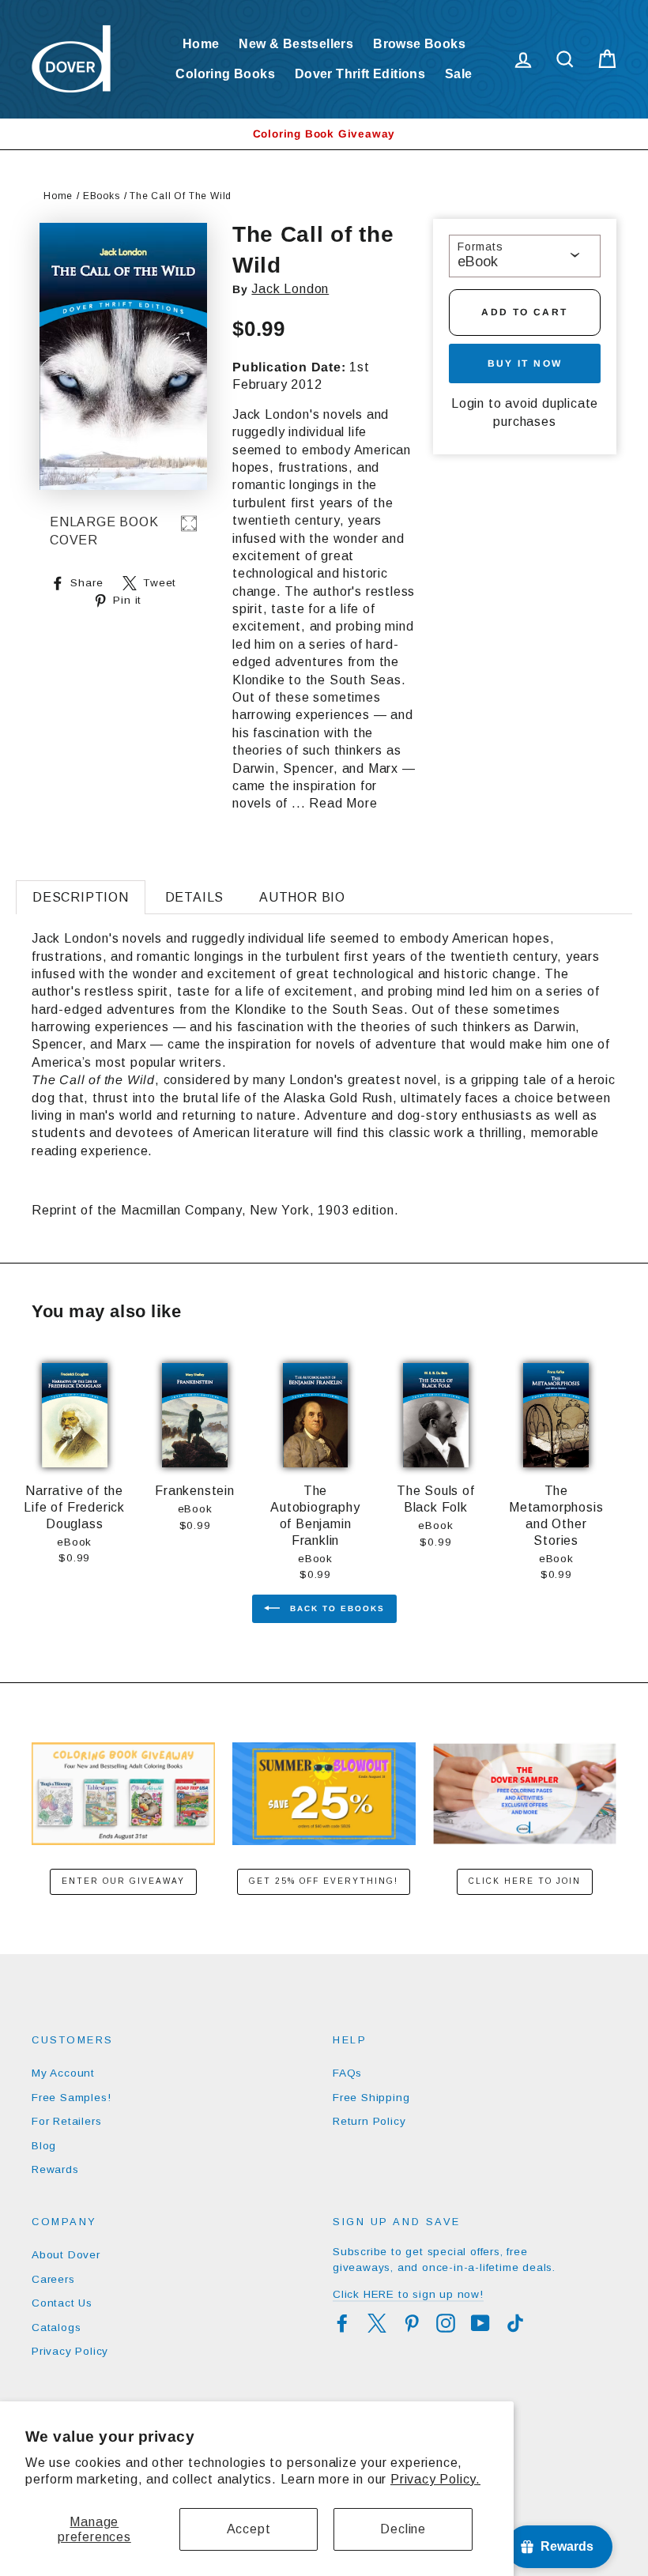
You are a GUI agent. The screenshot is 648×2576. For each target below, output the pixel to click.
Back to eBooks (335, 1608)
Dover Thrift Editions (360, 74)
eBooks (102, 196)
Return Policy (369, 2121)
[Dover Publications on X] (377, 2323)
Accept (249, 2529)
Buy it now (525, 363)
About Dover (66, 2255)
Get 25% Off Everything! (324, 1881)
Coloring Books (225, 74)
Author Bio (302, 897)
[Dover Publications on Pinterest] (412, 2323)
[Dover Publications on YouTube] (480, 2323)
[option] (324, 134)
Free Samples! (71, 2098)
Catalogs (56, 2327)
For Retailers (66, 2121)
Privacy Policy (70, 2351)
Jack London (290, 289)
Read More (343, 803)
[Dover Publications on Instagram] (446, 2323)
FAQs (347, 2073)
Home (201, 44)
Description (81, 897)
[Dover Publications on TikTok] (515, 2323)
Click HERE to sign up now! (408, 2294)
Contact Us (62, 2303)
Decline (403, 2529)
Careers (53, 2279)
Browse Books (419, 44)
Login (468, 403)
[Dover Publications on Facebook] (342, 2323)
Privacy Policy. (435, 2479)
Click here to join (525, 1881)
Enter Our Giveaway (123, 1881)
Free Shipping (371, 2098)
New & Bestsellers (296, 44)
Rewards (55, 2169)
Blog (44, 2146)
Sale (459, 74)
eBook (478, 262)
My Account (63, 2073)
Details (195, 897)
